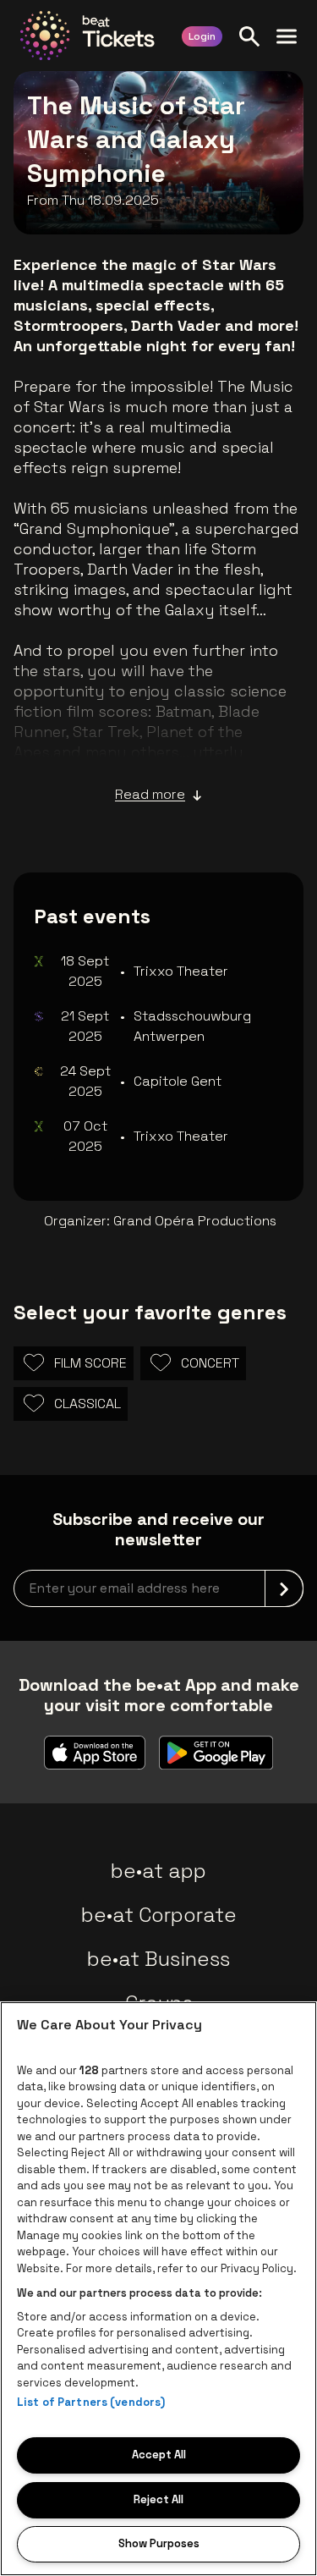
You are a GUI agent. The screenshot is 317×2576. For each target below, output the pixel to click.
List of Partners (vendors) (91, 2402)
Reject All (158, 2499)
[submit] (284, 1588)
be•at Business (158, 1959)
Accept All (159, 2455)
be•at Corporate (159, 1915)
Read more (150, 794)
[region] (158, 2289)
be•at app (158, 1871)
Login (202, 36)
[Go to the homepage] (87, 36)
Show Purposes (159, 2543)
